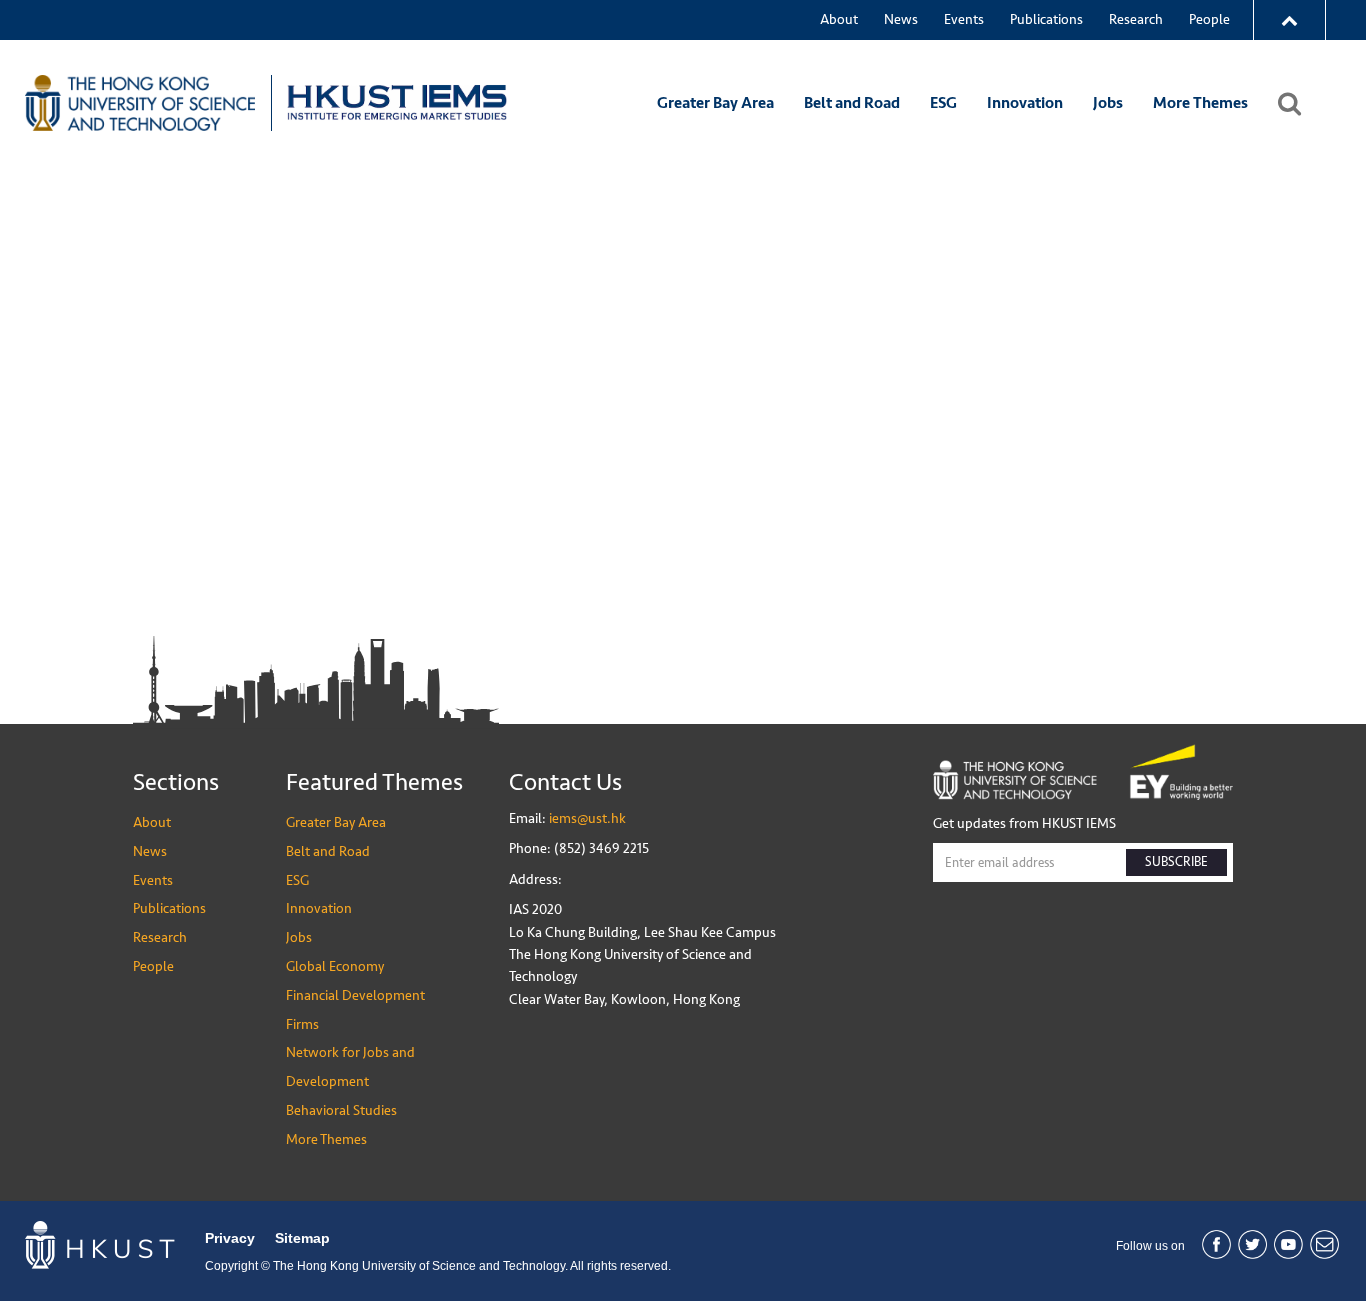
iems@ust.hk (587, 818)
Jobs (1108, 103)
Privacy (230, 1238)
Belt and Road (852, 103)
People (1209, 19)
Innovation (1025, 103)
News (901, 19)
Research (1136, 19)
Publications (1046, 19)
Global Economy (335, 966)
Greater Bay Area (715, 103)
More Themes (1200, 103)
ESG (943, 103)
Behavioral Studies (341, 1110)
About (839, 19)
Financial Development (355, 995)
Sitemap (302, 1238)
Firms (302, 1024)
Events (964, 19)
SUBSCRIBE (1176, 862)
